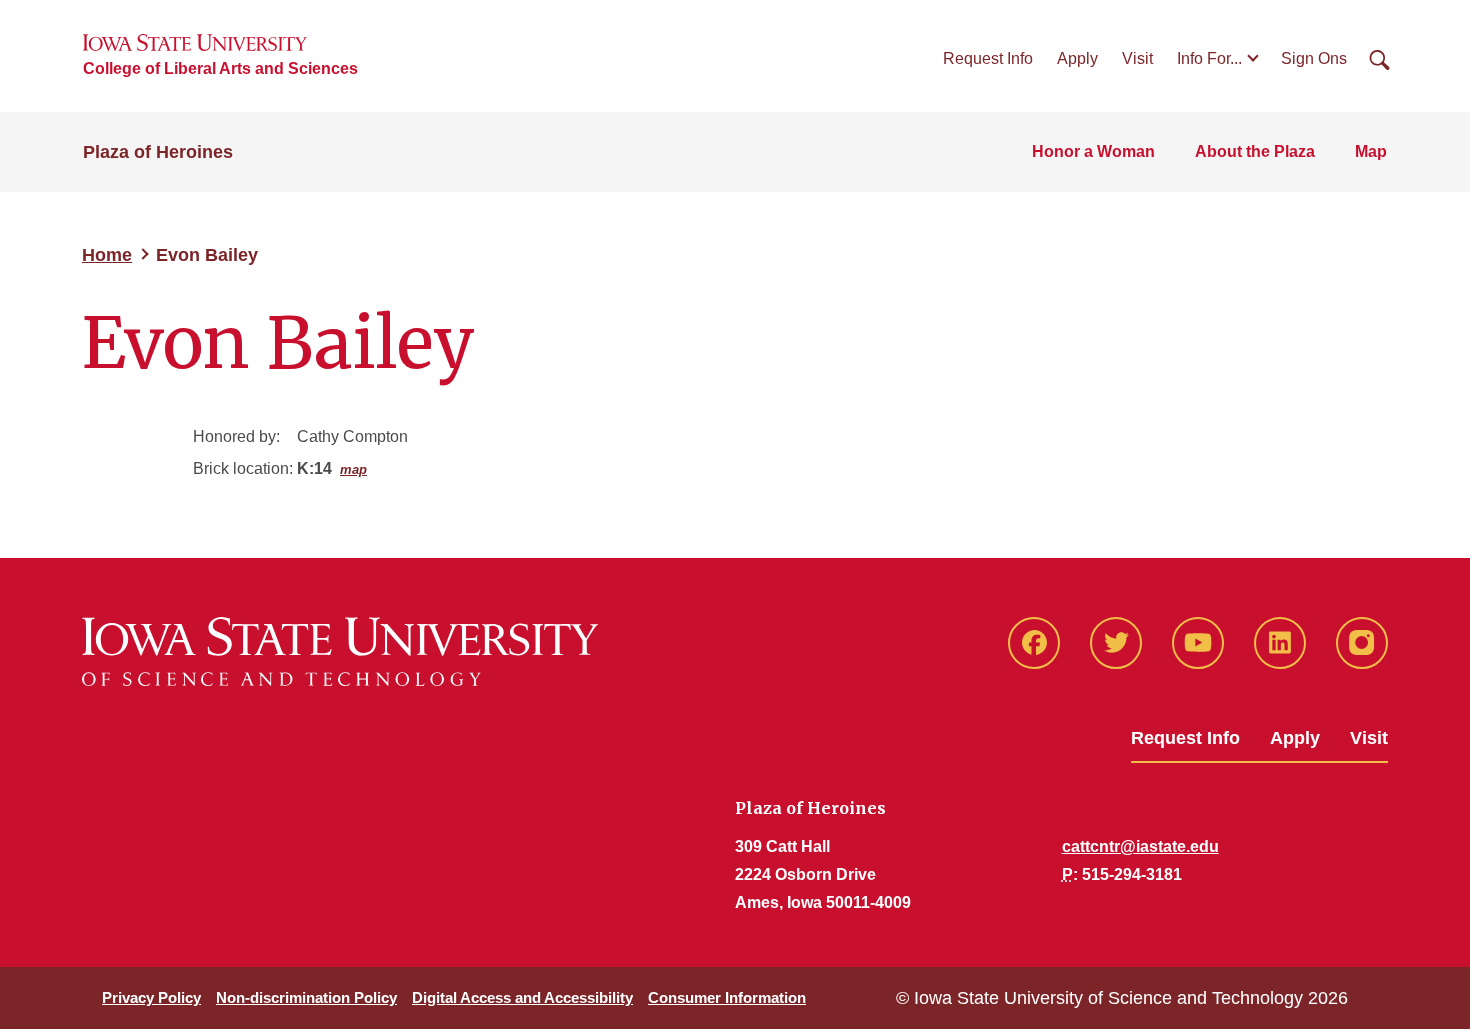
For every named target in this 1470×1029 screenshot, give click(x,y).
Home (107, 255)
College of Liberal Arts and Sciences (220, 68)
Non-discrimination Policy (306, 997)
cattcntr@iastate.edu (1140, 846)
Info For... (1209, 58)
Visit (1137, 58)
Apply (1077, 58)
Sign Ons (1314, 58)
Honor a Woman (1093, 151)
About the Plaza (1255, 151)
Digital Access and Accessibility (522, 997)
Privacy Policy (151, 997)
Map (1371, 151)
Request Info (988, 58)
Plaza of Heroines (158, 152)
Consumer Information (727, 997)
